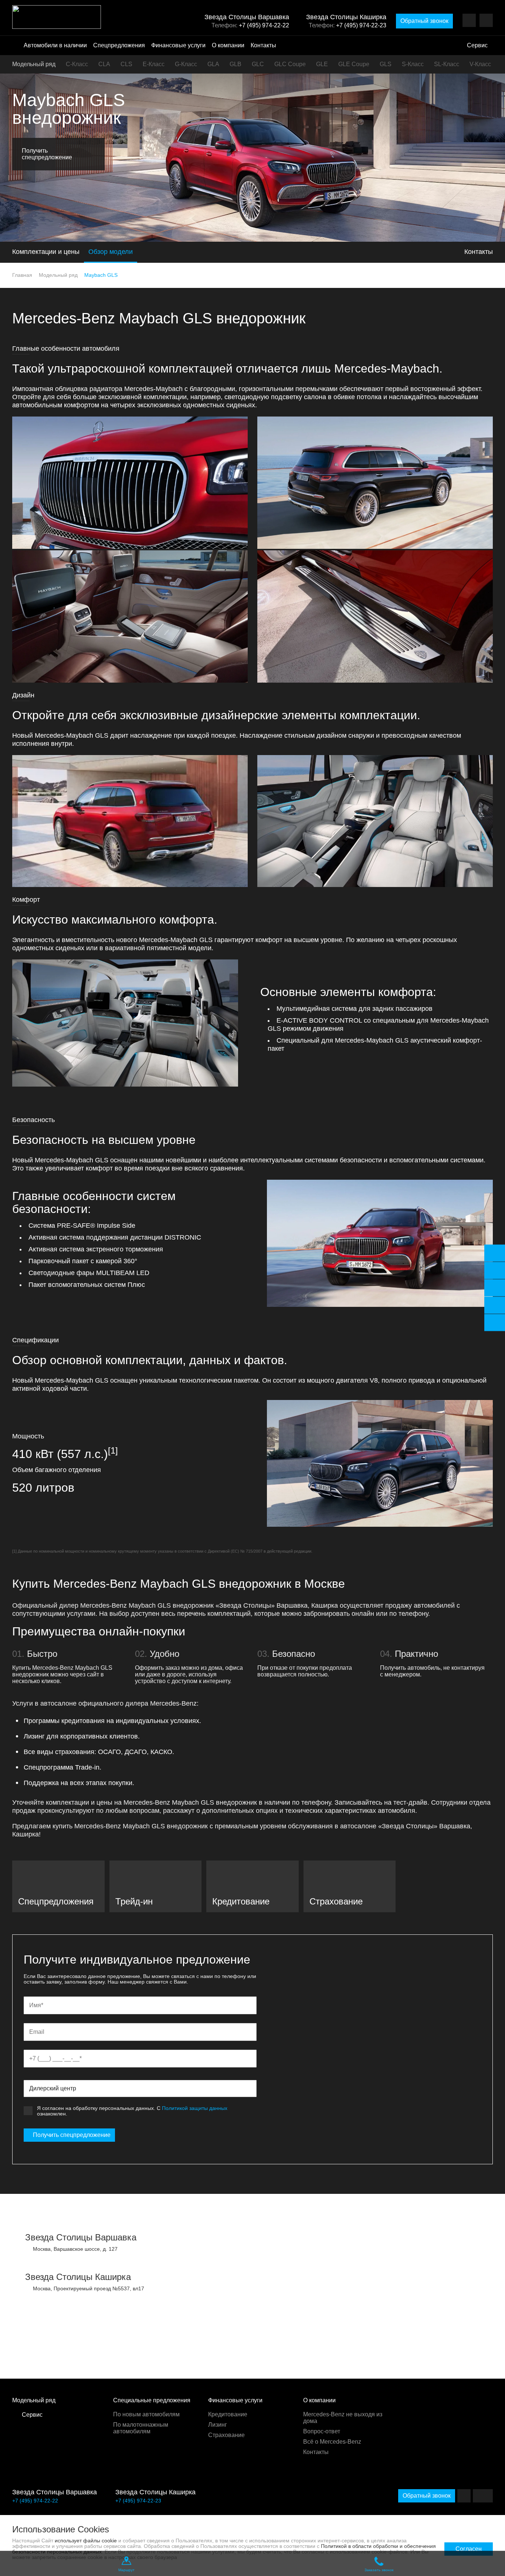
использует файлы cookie (86, 2541)
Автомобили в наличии (55, 45)
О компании (228, 45)
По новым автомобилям (146, 2414)
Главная (22, 275)
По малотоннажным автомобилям (141, 2428)
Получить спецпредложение (72, 2135)
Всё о (332, 2442)
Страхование (226, 2435)
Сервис (477, 45)
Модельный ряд (34, 64)
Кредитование (228, 2414)
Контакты (263, 45)
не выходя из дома (343, 2418)
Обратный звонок (424, 21)
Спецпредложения (119, 45)
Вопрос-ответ (322, 2431)
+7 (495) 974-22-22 (264, 25)
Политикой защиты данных (195, 2108)
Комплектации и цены (46, 252)
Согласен (469, 2549)
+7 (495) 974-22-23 (361, 25)
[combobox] (140, 2089)
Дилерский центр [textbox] (53, 2088)
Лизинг (218, 2425)
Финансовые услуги (178, 45)
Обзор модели (111, 252)
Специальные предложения (152, 2400)
